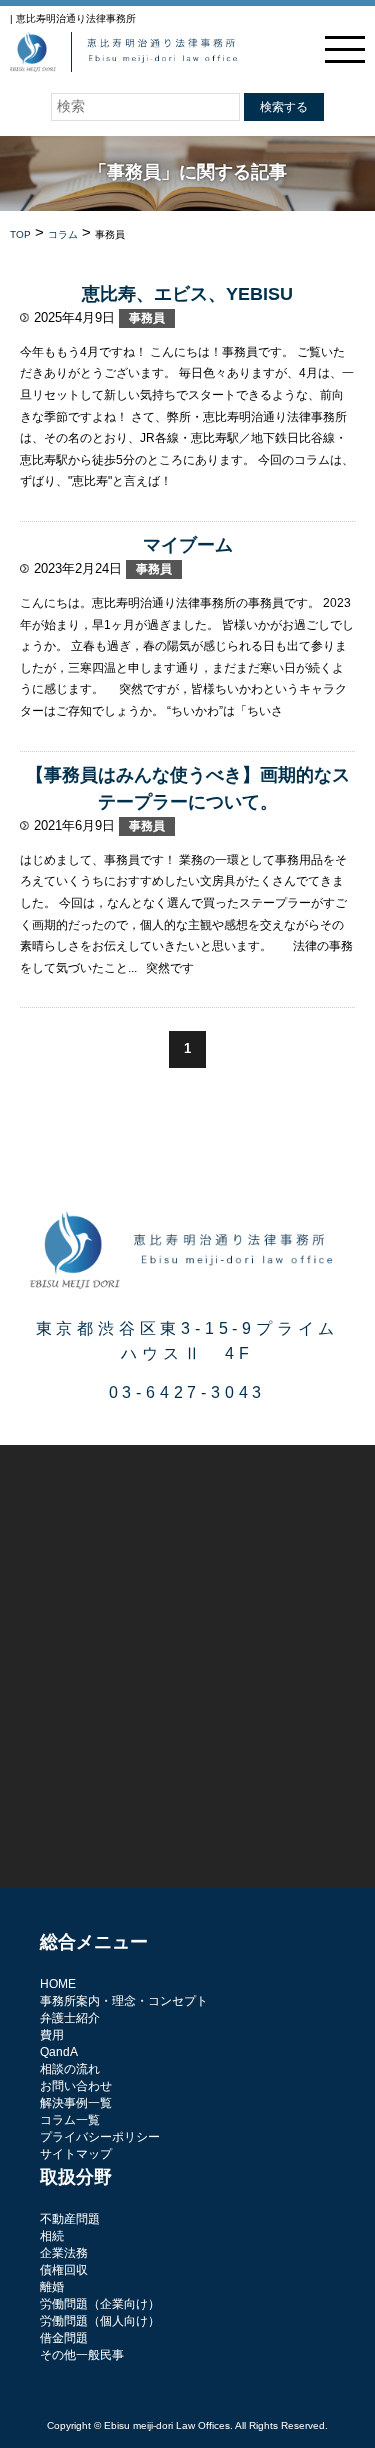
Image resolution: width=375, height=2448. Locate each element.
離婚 (52, 2287)
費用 (52, 2035)
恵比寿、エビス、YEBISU (187, 294)
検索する (284, 107)
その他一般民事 (82, 2355)
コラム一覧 (70, 2120)
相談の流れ (70, 2069)
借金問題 (64, 2338)
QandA (59, 2052)
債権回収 (64, 2270)
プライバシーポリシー (100, 2137)
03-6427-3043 (188, 1392)
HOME (58, 1984)
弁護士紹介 (70, 2018)
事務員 (147, 318)
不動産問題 (70, 2219)
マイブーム (188, 545)
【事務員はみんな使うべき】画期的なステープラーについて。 (188, 788)
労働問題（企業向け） (100, 2304)
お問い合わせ (76, 2086)
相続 (52, 2236)
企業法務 (64, 2253)
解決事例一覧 (76, 2103)
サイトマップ (76, 2154)
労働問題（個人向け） (100, 2321)
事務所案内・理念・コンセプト (124, 2001)
